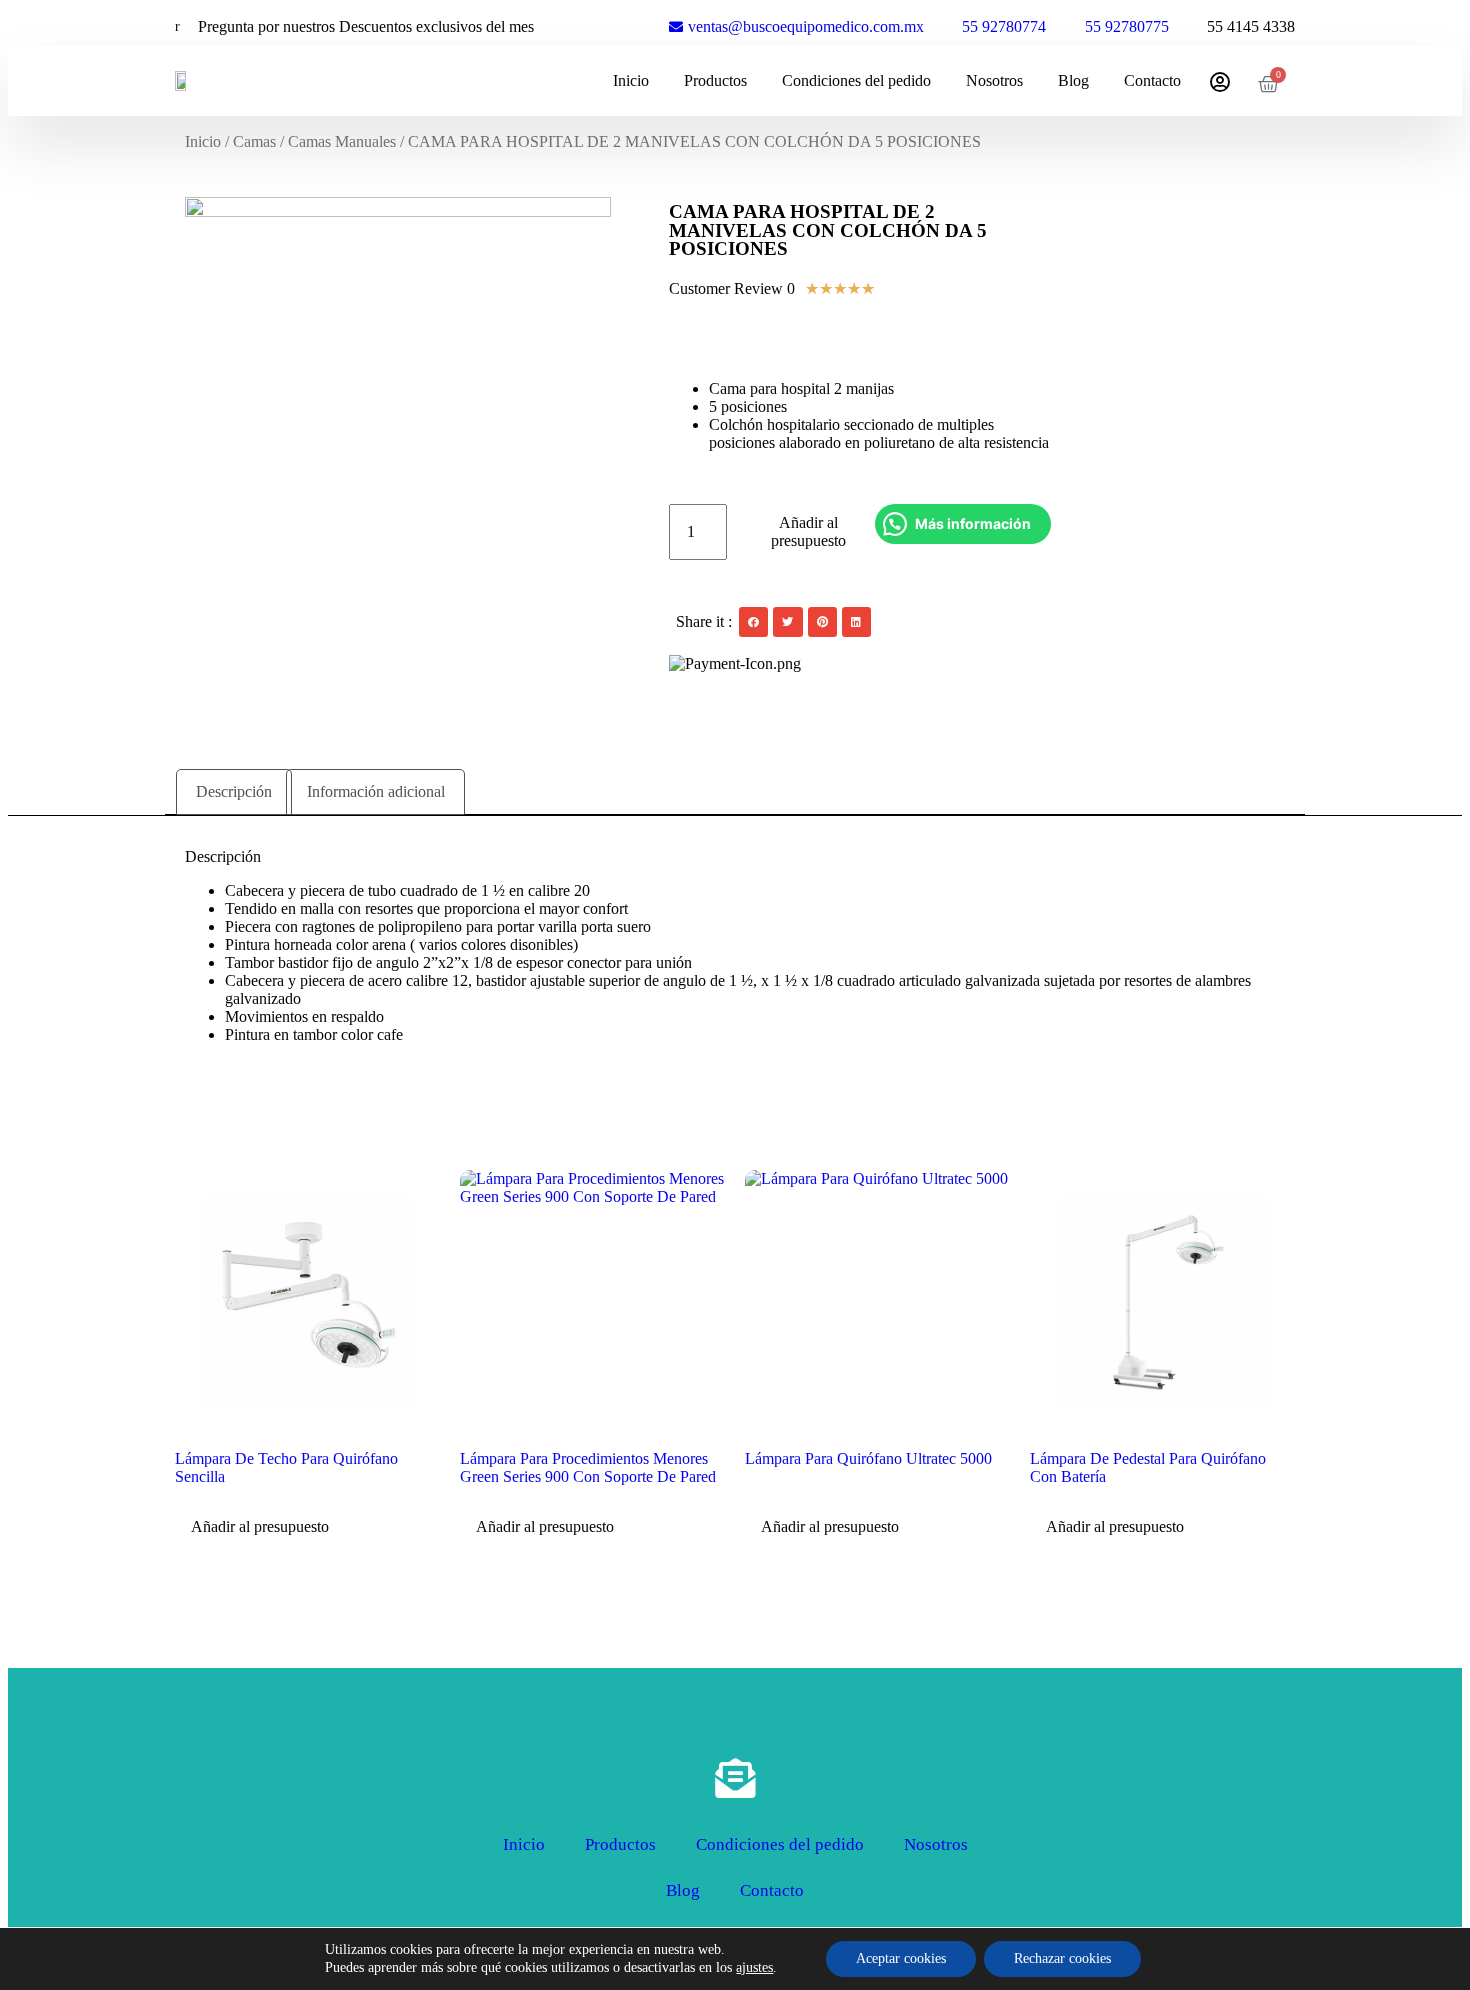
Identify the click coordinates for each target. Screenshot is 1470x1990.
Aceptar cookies (901, 1958)
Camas (254, 141)
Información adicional (376, 791)
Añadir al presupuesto (808, 531)
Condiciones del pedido (856, 80)
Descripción (234, 791)
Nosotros (994, 80)
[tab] (234, 792)
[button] (753, 621)
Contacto (1152, 80)
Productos (715, 80)
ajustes (754, 1967)
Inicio (631, 80)
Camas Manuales (342, 141)
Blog (1073, 80)
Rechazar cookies (1062, 1958)
